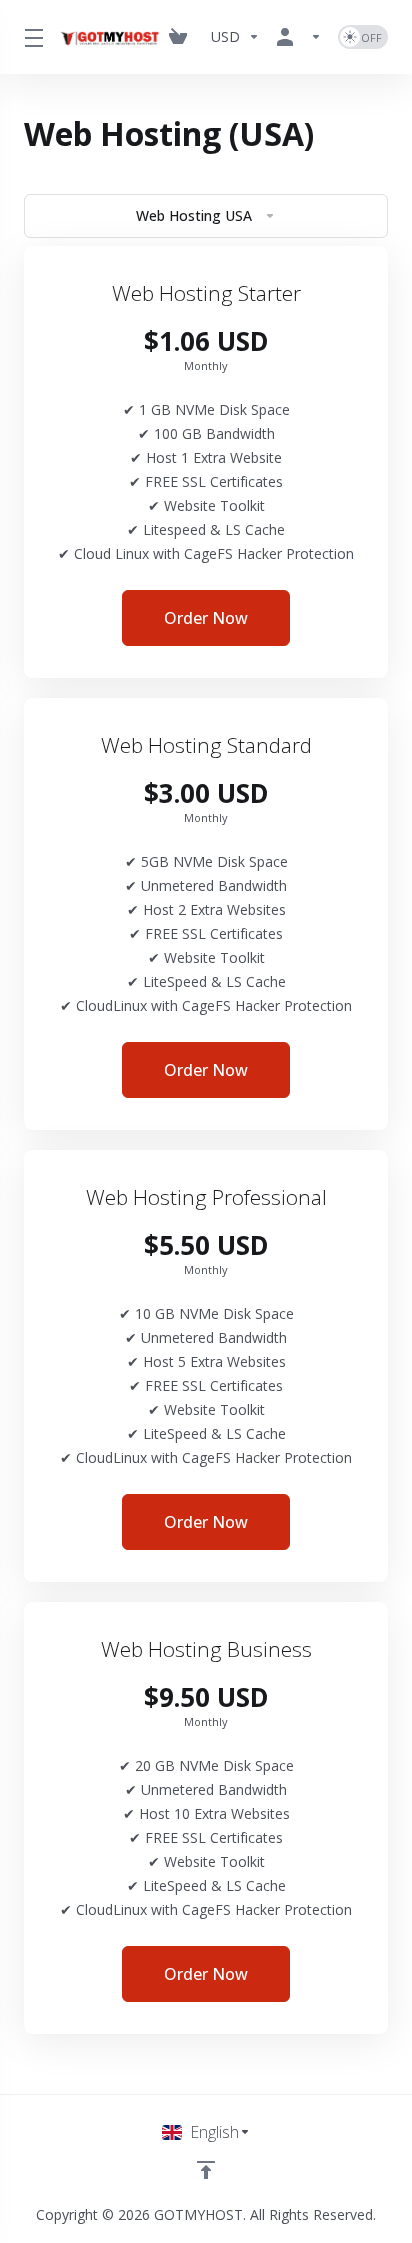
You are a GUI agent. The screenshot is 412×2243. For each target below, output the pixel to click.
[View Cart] (182, 37)
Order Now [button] (206, 618)
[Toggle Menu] (29, 37)
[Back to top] (206, 2170)
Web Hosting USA (194, 215)
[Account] (299, 37)
